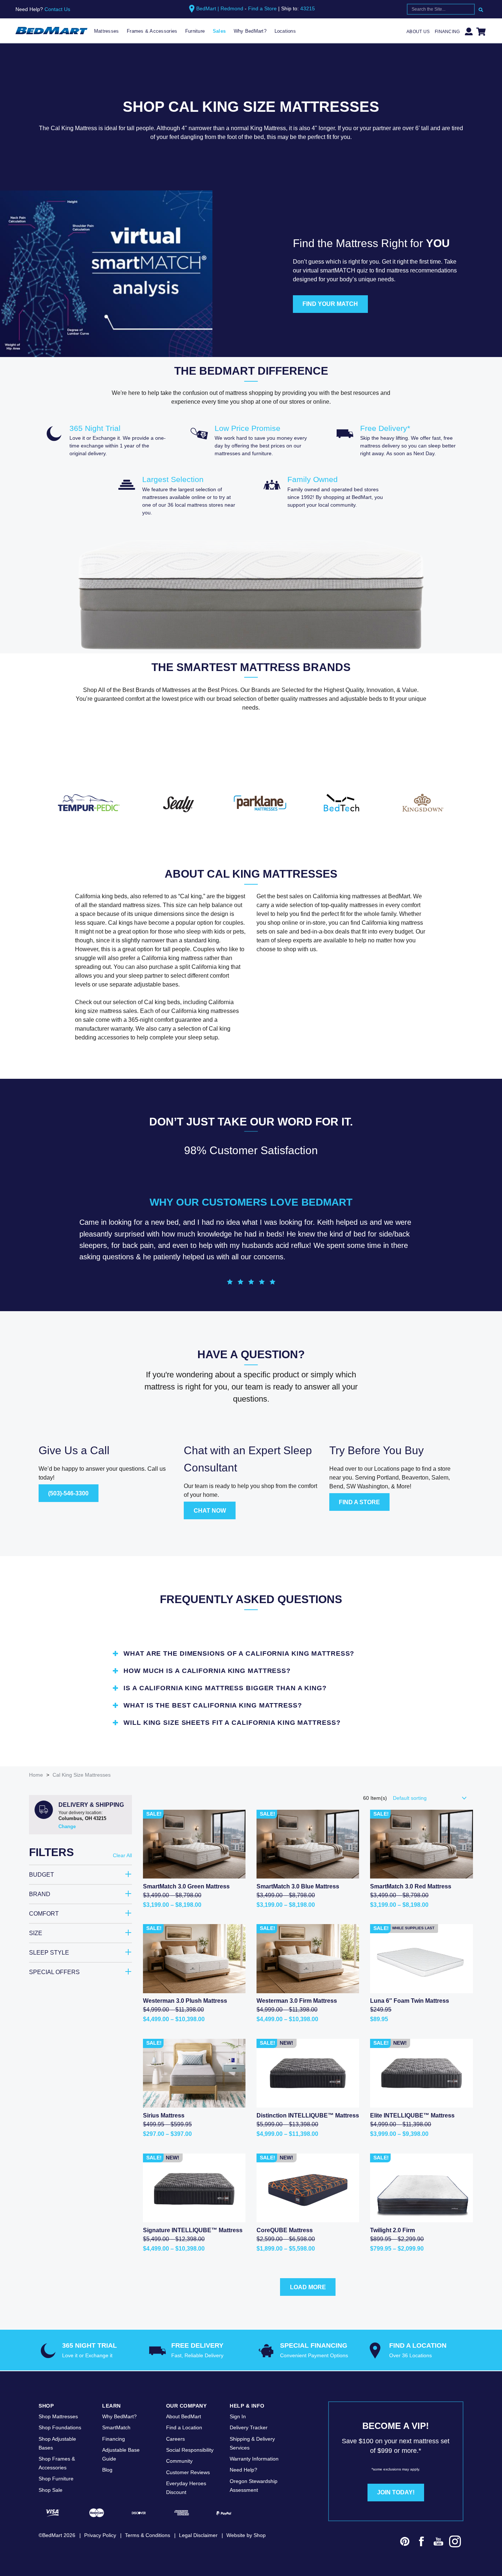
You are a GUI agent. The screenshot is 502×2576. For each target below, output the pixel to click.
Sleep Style (49, 1953)
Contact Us (57, 9)
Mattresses (107, 31)
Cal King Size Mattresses (82, 1775)
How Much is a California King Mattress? (207, 1671)
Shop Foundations (60, 2427)
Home (36, 1775)
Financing (447, 32)
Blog (107, 2470)
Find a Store (262, 8)
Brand (40, 1894)
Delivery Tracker (249, 2427)
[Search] (481, 9)
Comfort (44, 1914)
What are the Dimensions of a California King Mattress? (239, 1653)
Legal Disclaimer (198, 2535)
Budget (42, 1875)
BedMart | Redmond (220, 8)
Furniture (195, 31)
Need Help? (243, 2470)
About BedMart (184, 2416)
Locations (285, 31)
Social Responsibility (190, 2450)
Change (67, 1826)
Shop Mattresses (58, 2416)
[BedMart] (51, 31)
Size (36, 1933)
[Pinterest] (405, 2543)
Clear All (122, 1855)
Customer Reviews (188, 2472)
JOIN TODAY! (396, 2492)
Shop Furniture (56, 2479)
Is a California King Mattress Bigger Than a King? (225, 1688)
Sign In (238, 2416)
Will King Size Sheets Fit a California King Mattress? (232, 1723)
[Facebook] (422, 2543)
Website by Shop (246, 2535)
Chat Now (210, 1511)
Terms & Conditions (148, 2535)
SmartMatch (116, 2427)
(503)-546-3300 (68, 1493)
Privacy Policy (100, 2535)
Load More (308, 2287)
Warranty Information (254, 2459)
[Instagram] (455, 2543)
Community (179, 2461)
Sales (219, 31)
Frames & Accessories (152, 31)
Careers (175, 2439)
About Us (418, 32)
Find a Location (184, 2427)
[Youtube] (438, 2543)
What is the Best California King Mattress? (213, 1705)
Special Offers (54, 1972)
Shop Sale (51, 2490)
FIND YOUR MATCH (330, 304)
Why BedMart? (250, 31)
